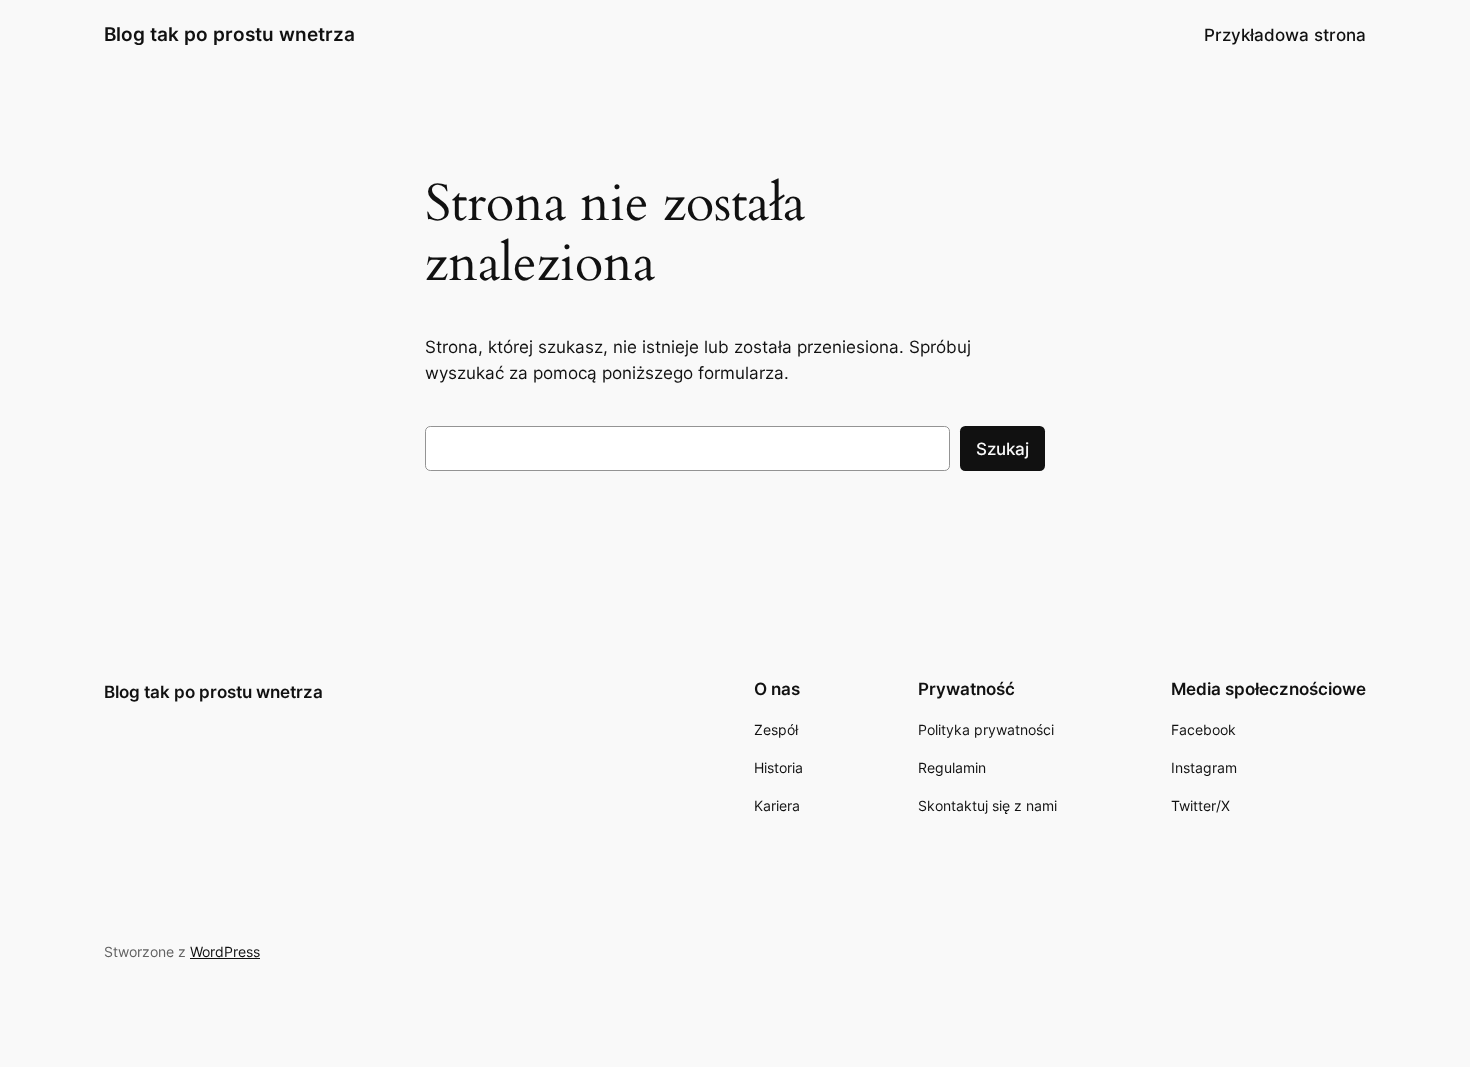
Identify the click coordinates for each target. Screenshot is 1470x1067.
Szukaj (1002, 449)
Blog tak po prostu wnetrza (229, 34)
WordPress (225, 951)
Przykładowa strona (1285, 35)
